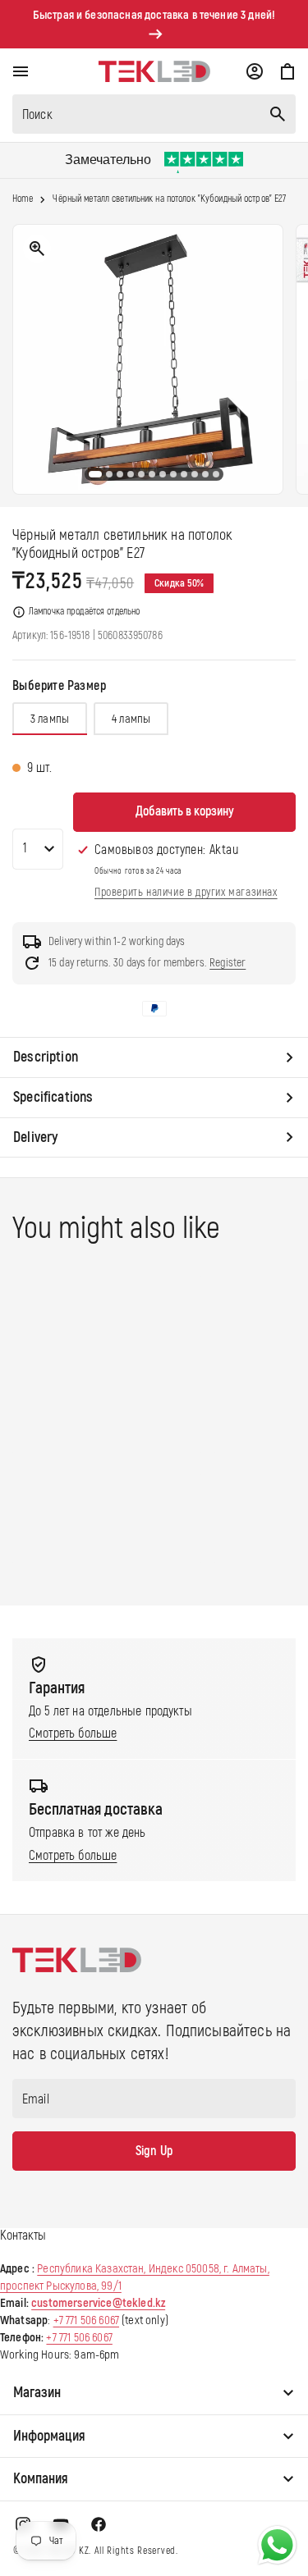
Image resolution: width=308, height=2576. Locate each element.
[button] (21, 71)
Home (23, 199)
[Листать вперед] (283, 359)
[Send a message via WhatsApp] (277, 2545)
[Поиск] (278, 114)
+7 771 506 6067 (86, 2320)
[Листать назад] (25, 359)
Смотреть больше (73, 1733)
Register (228, 963)
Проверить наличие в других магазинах (186, 892)
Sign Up (154, 2151)
